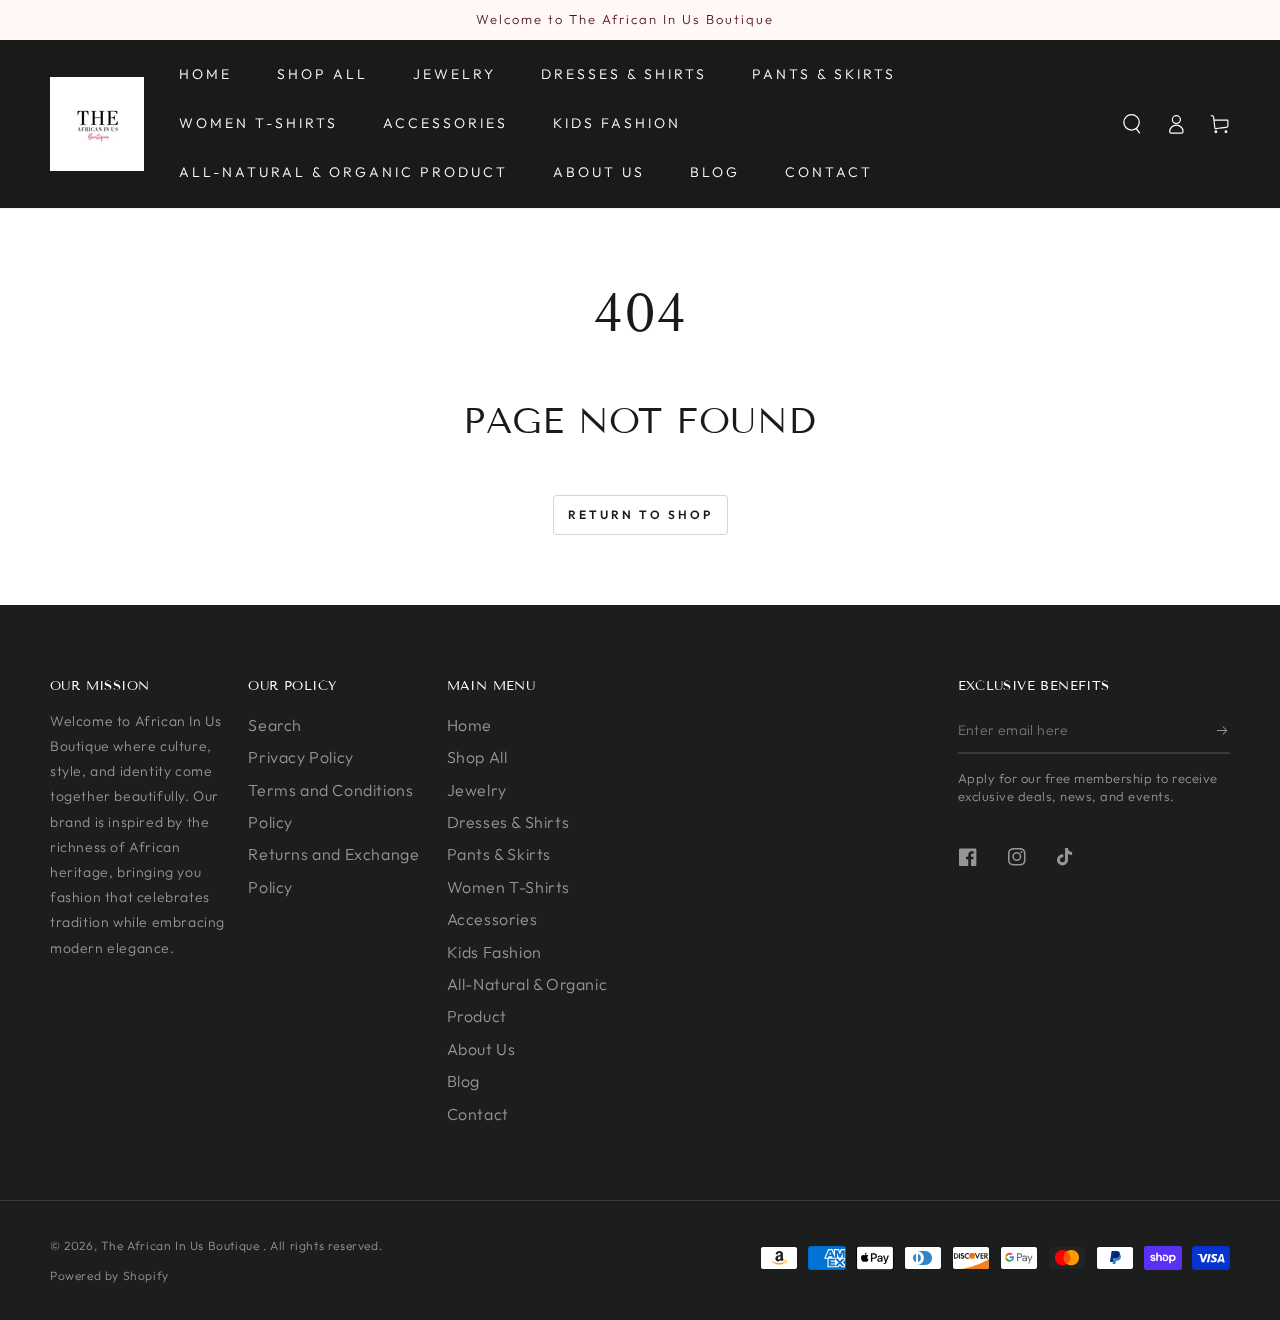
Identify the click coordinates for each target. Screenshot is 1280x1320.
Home (469, 725)
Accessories (492, 919)
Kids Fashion (494, 952)
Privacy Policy (300, 757)
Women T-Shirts (508, 887)
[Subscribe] (1223, 731)
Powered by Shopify (109, 1275)
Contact (478, 1114)
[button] (1132, 124)
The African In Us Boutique (182, 1245)
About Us (481, 1049)
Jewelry (477, 790)
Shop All (477, 757)
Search (275, 725)
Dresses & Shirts (508, 822)
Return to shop (640, 514)
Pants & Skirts (499, 854)
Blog (463, 1081)
